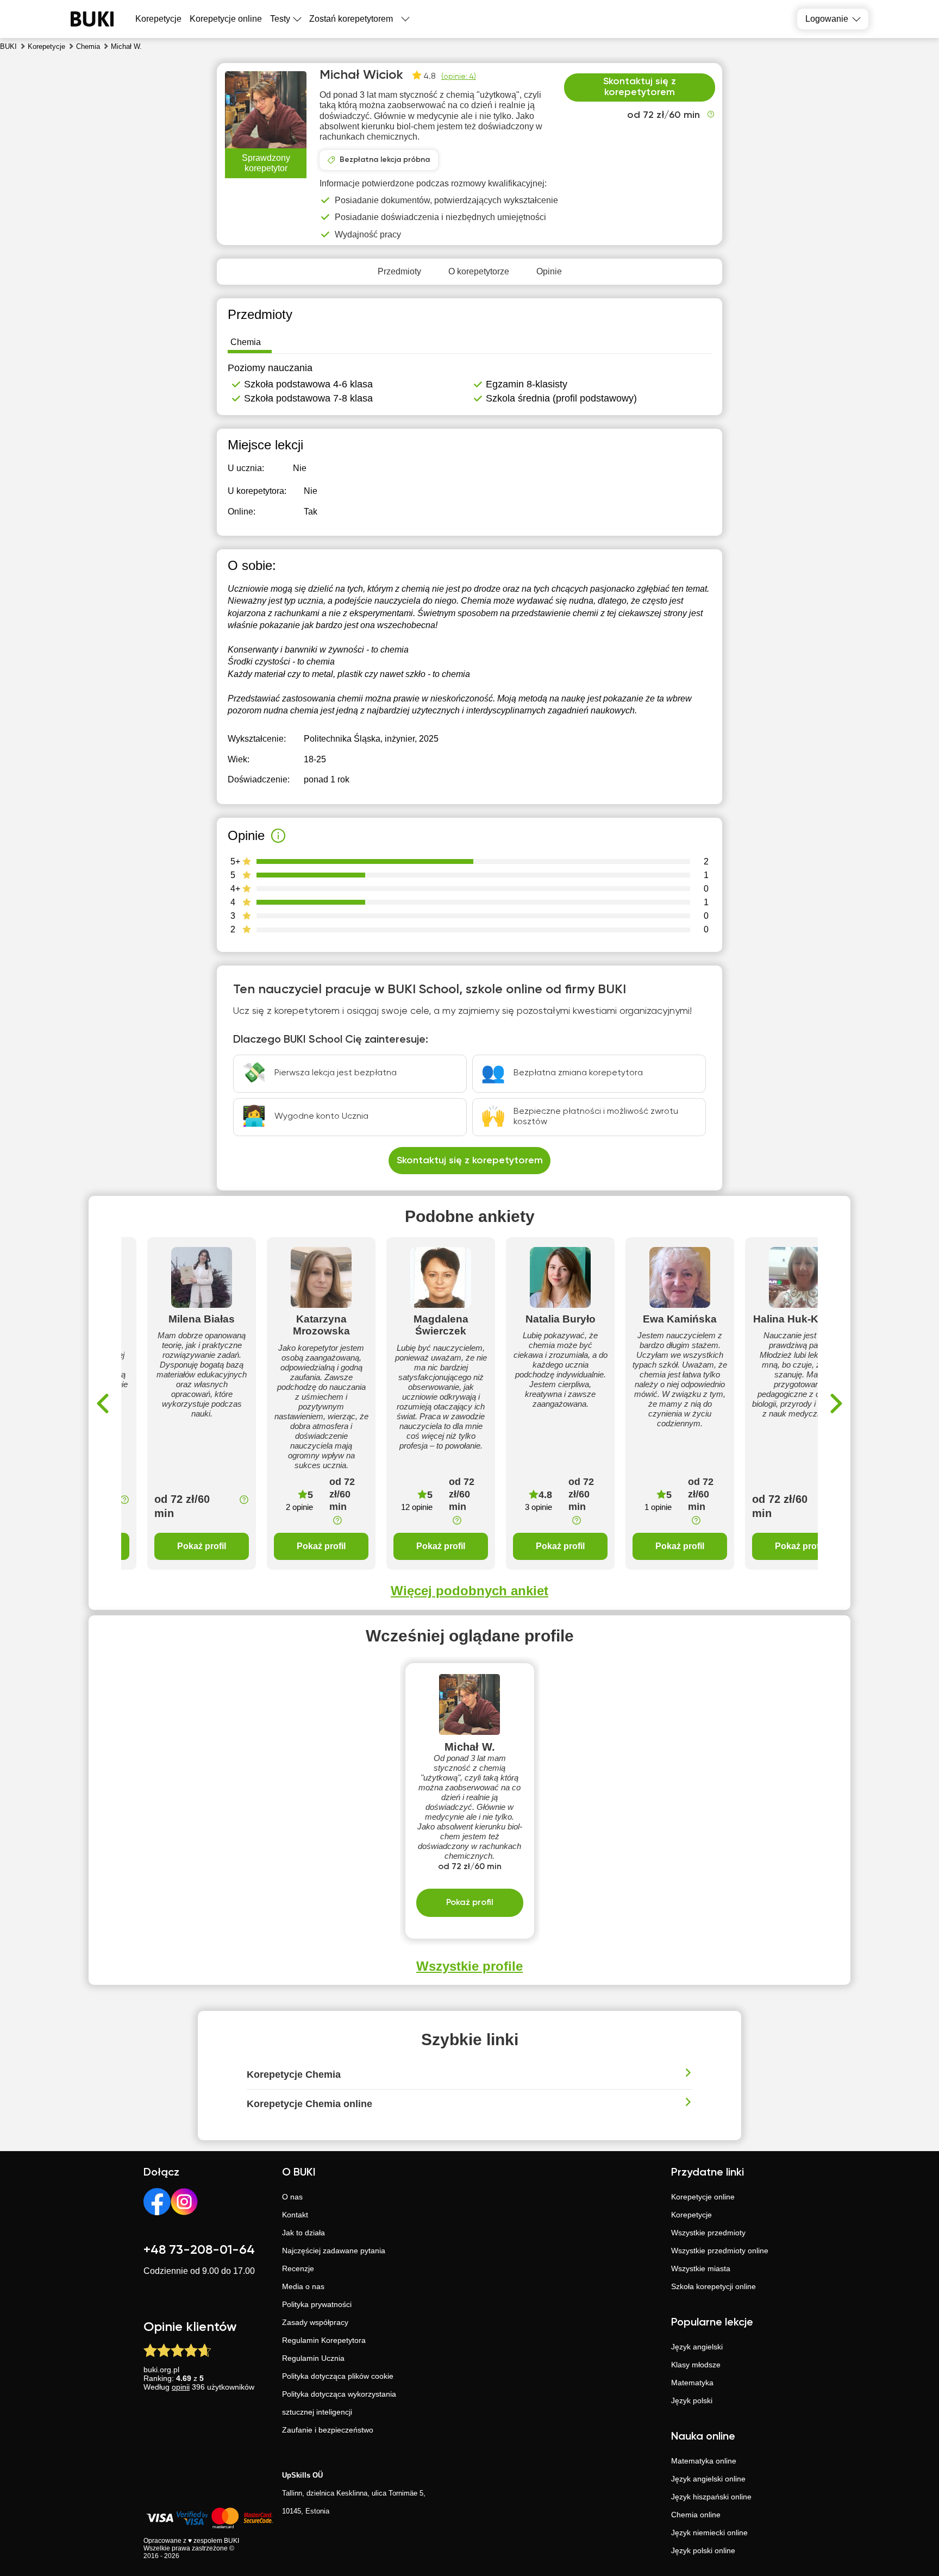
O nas (292, 2197)
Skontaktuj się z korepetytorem (640, 87)
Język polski (692, 2400)
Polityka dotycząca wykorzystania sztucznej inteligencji (339, 2403)
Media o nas (303, 2286)
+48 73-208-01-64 (199, 2250)
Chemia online (696, 2515)
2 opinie (299, 1507)
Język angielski (697, 2347)
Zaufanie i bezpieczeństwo (328, 2430)
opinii (181, 2387)
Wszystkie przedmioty (708, 2233)
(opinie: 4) (459, 77)
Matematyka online (704, 2461)
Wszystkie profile (469, 1966)
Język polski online (703, 2550)
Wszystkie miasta (701, 2268)
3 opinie (539, 1507)
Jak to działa (303, 2233)
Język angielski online (708, 2479)
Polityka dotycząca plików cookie (338, 2376)
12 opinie (417, 1507)
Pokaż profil (202, 1546)
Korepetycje (691, 2215)
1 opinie (658, 1507)
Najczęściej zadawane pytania (334, 2251)
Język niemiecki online (709, 2533)
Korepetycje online (226, 19)
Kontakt (295, 2215)
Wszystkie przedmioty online (720, 2251)
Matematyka (692, 2383)
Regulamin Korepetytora (324, 2340)
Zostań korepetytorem (351, 19)
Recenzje (298, 2268)
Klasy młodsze (696, 2365)
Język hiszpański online (711, 2497)
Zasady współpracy (315, 2322)
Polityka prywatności (317, 2304)
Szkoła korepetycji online (713, 2286)
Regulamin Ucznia (313, 2358)
